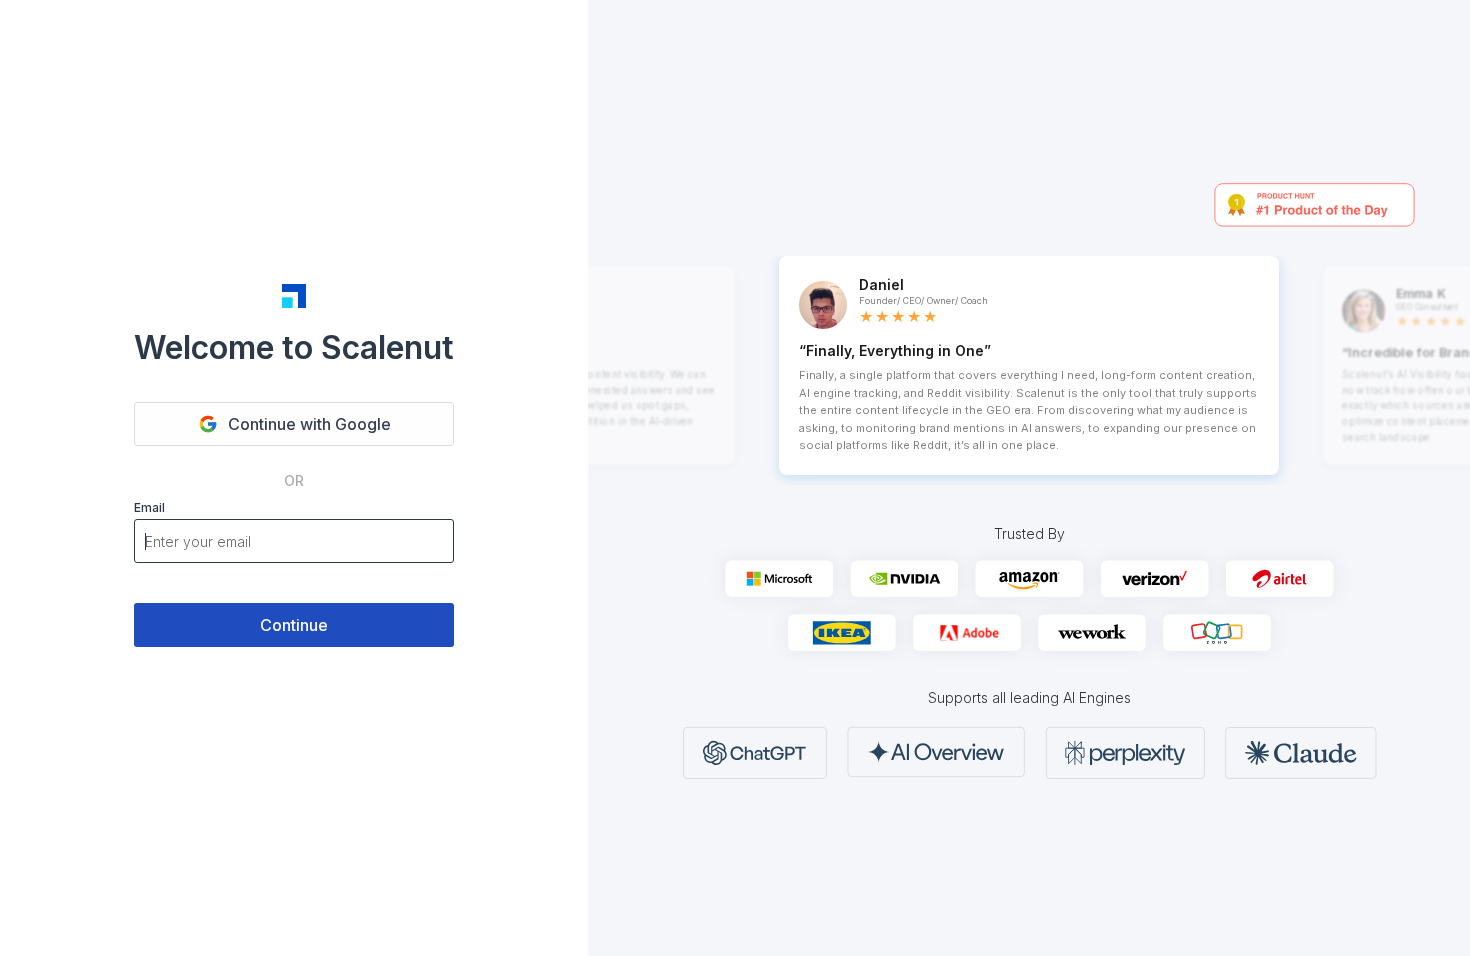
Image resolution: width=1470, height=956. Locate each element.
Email (149, 507)
